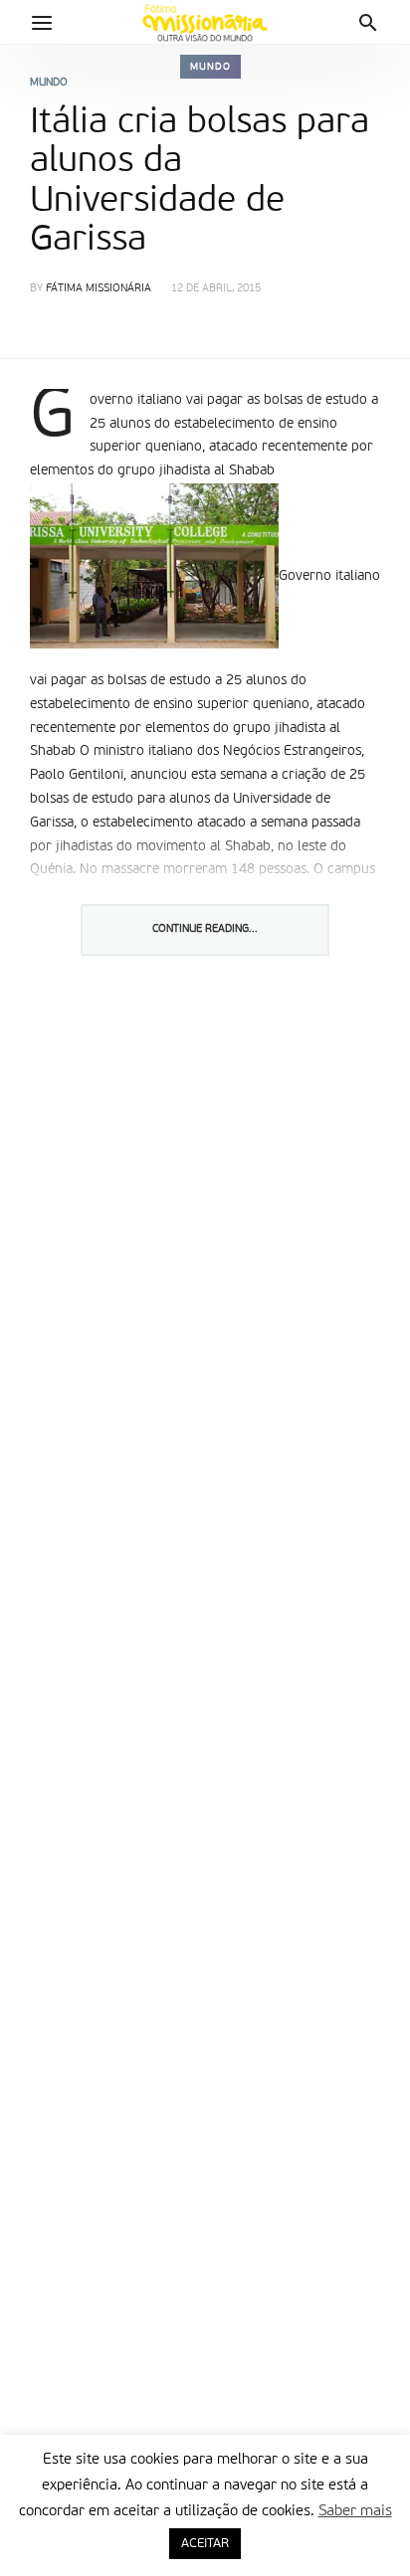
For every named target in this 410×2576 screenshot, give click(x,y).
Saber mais (355, 2511)
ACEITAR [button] (205, 2544)
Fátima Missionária (99, 289)
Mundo (210, 67)
